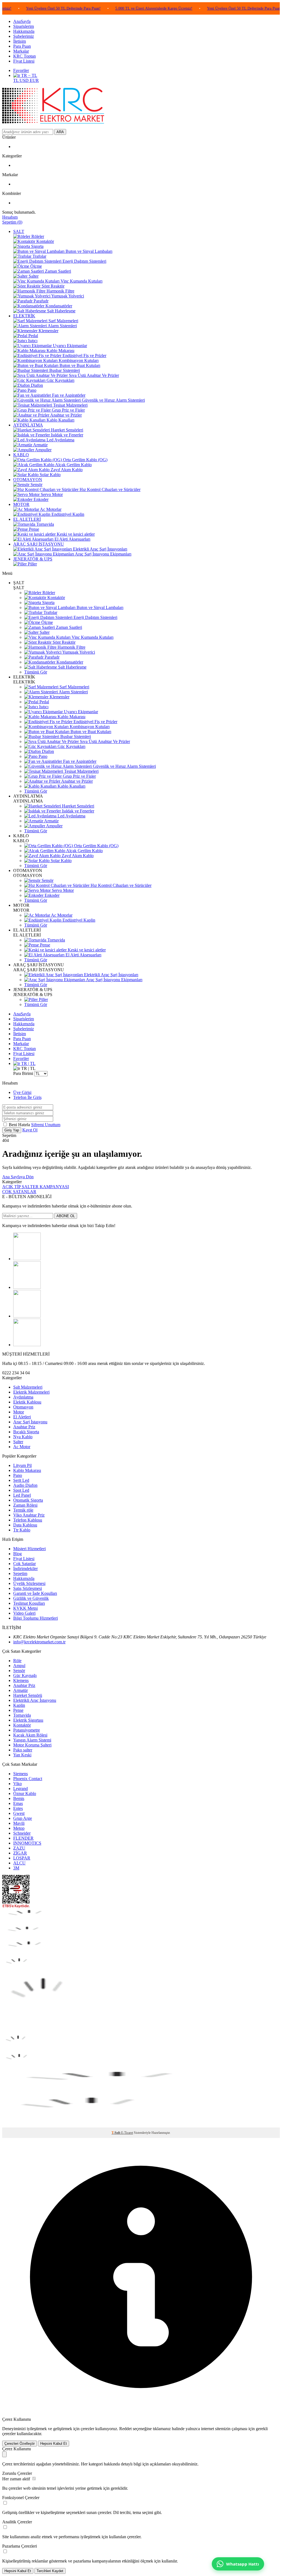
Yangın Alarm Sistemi (32, 1740)
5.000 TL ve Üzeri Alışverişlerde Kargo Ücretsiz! (120, 8)
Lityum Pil (22, 1465)
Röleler (48, 593)
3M (16, 1868)
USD (25, 80)
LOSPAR (22, 1858)
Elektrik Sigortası (28, 1720)
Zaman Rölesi (25, 1505)
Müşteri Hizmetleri (29, 1549)
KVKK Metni (25, 1608)
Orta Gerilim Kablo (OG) (96, 846)
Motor (19, 1412)
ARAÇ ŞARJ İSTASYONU (39, 544)
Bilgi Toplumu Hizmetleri (36, 1618)
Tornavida (56, 940)
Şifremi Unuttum (46, 1125)
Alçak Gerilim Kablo (84, 851)
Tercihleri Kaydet (50, 2571)
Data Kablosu (25, 1525)
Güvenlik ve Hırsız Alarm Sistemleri (124, 766)
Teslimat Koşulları (29, 1603)
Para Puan (22, 46)
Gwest (19, 1813)
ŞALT (19, 231)
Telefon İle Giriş (27, 1097)
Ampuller (54, 826)
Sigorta (48, 603)
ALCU (19, 1863)
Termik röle (23, 1510)
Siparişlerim (24, 26)
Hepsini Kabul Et (54, 2444)
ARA (60, 132)
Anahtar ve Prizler (77, 781)
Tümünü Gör (36, 672)
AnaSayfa (22, 21)
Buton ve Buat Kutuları (90, 732)
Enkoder (51, 895)
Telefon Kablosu (28, 1520)
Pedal (44, 702)
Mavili (19, 1823)
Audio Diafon (25, 1485)
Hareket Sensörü (28, 1695)
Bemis (19, 1798)
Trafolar (50, 612)
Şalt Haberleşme (72, 667)
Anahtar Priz (24, 1427)
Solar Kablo (61, 861)
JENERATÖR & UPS (33, 559)
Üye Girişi (22, 1092)
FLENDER (23, 1838)
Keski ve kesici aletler (86, 950)
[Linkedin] (27, 1316)
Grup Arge (23, 1818)
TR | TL (28, 1063)
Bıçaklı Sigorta (26, 1432)
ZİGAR (20, 1853)
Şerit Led (21, 1480)
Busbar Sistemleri (75, 736)
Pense (44, 945)
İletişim (20, 41)
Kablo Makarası (71, 717)
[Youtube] (27, 1345)
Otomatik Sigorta (28, 1500)
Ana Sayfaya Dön (18, 1177)
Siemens (21, 1774)
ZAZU (19, 1848)
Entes (18, 1808)
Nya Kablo (23, 1437)
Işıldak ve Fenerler (78, 811)
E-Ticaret (127, 2133)
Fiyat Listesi (24, 61)
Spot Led (21, 1490)
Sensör (47, 880)
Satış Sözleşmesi (28, 1588)
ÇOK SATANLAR (19, 1192)
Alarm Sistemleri (73, 692)
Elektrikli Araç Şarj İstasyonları (111, 975)
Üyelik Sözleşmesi (29, 1583)
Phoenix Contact (28, 1779)
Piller (43, 999)
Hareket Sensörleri (78, 806)
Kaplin (19, 1705)
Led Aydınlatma (71, 816)
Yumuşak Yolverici (78, 652)
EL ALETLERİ (27, 519)
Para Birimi (23, 1073)
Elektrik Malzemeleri (31, 1392)
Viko (17, 1784)
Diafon (47, 751)
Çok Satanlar (25, 1564)
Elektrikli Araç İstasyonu (35, 1700)
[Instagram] (27, 1287)
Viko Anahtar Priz (29, 1515)
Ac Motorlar (61, 915)
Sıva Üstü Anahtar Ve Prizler (104, 741)
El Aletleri (22, 1417)
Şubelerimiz (24, 36)
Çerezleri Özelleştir (20, 2444)
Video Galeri (24, 1613)
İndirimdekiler (25, 1569)
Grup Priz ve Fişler (79, 776)
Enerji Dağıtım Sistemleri (95, 617)
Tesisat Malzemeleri (81, 771)
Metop (19, 1828)
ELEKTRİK (24, 316)
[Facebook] (27, 1259)
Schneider (22, 1833)
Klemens (21, 1680)
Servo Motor (62, 890)
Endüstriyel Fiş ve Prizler (95, 722)
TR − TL (29, 75)
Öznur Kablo (25, 1793)
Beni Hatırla (20, 1125)
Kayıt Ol (30, 1130)
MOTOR (21, 504)
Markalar (21, 51)
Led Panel (22, 1495)
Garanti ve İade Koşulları (35, 1593)
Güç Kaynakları (71, 746)
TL (16, 80)
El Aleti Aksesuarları (83, 955)
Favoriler (21, 70)
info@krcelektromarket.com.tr (39, 1642)
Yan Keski (22, 1755)
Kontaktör (56, 598)
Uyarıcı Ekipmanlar (80, 712)
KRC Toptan (25, 56)
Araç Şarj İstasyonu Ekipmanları (114, 980)
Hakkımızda (24, 31)
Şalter (44, 632)
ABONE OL (66, 1216)
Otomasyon (23, 1407)
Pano (42, 756)
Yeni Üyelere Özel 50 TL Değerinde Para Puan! (210, 8)
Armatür (51, 821)
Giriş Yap (12, 1130)
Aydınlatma (23, 1397)
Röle (17, 1661)
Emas (18, 1803)
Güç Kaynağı (25, 1675)
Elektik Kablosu (27, 1402)
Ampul (19, 1666)
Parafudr (51, 657)
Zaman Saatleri (68, 627)
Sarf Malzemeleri (74, 687)
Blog (17, 1554)
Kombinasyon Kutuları (89, 727)
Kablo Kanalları (71, 786)
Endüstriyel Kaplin (78, 920)
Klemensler (59, 697)
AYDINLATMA (28, 425)
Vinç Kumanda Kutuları (92, 637)
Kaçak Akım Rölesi (30, 1735)
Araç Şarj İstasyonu (30, 1422)
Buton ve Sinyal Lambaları (99, 607)
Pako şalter (23, 1750)
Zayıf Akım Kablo (77, 856)
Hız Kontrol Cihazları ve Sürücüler (120, 885)
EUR (34, 80)
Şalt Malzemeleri (28, 1387)
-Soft (116, 2133)
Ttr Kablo (22, 1530)
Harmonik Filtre (71, 647)
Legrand (21, 1789)
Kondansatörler (69, 662)
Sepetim (20, 1573)
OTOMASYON (28, 480)
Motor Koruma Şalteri (32, 1745)
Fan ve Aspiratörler (79, 761)
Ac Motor (22, 1447)
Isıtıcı (43, 707)
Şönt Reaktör (63, 642)
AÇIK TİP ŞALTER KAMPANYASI (36, 1187)
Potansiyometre (27, 1730)
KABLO (21, 455)
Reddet (125, 2429)
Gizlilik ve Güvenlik (31, 1598)
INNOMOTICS (27, 1843)
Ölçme (47, 622)
